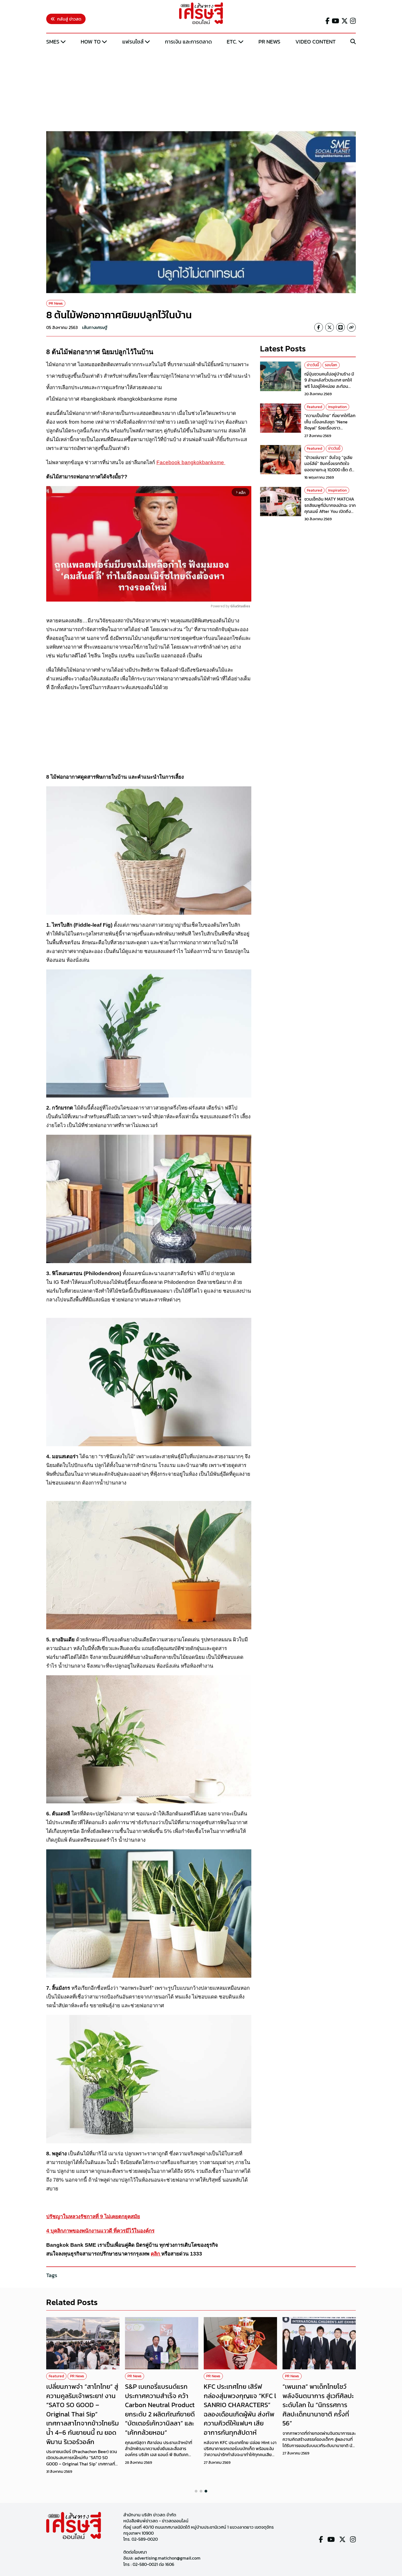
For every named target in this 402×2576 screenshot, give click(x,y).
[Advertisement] (201, 88)
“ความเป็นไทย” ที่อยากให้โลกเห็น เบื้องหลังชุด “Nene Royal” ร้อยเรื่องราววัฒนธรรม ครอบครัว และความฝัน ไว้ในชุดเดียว (330, 428)
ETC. (232, 42)
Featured (314, 407)
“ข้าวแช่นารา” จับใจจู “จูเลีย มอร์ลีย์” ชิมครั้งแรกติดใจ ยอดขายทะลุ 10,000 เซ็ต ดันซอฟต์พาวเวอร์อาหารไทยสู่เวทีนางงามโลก (329, 470)
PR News (269, 42)
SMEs (53, 42)
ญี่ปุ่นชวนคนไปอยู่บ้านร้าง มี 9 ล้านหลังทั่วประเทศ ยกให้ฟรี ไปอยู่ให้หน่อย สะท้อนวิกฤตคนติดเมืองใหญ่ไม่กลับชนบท (330, 386)
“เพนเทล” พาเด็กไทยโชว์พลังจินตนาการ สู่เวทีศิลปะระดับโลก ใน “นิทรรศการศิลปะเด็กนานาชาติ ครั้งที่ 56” (318, 2405)
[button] (196, 2491)
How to (91, 42)
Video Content (315, 42)
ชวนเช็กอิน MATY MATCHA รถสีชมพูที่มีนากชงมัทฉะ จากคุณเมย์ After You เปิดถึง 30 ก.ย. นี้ (330, 508)
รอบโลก (331, 365)
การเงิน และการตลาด (188, 42)
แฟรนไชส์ (133, 42)
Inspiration (337, 407)
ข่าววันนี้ (313, 365)
